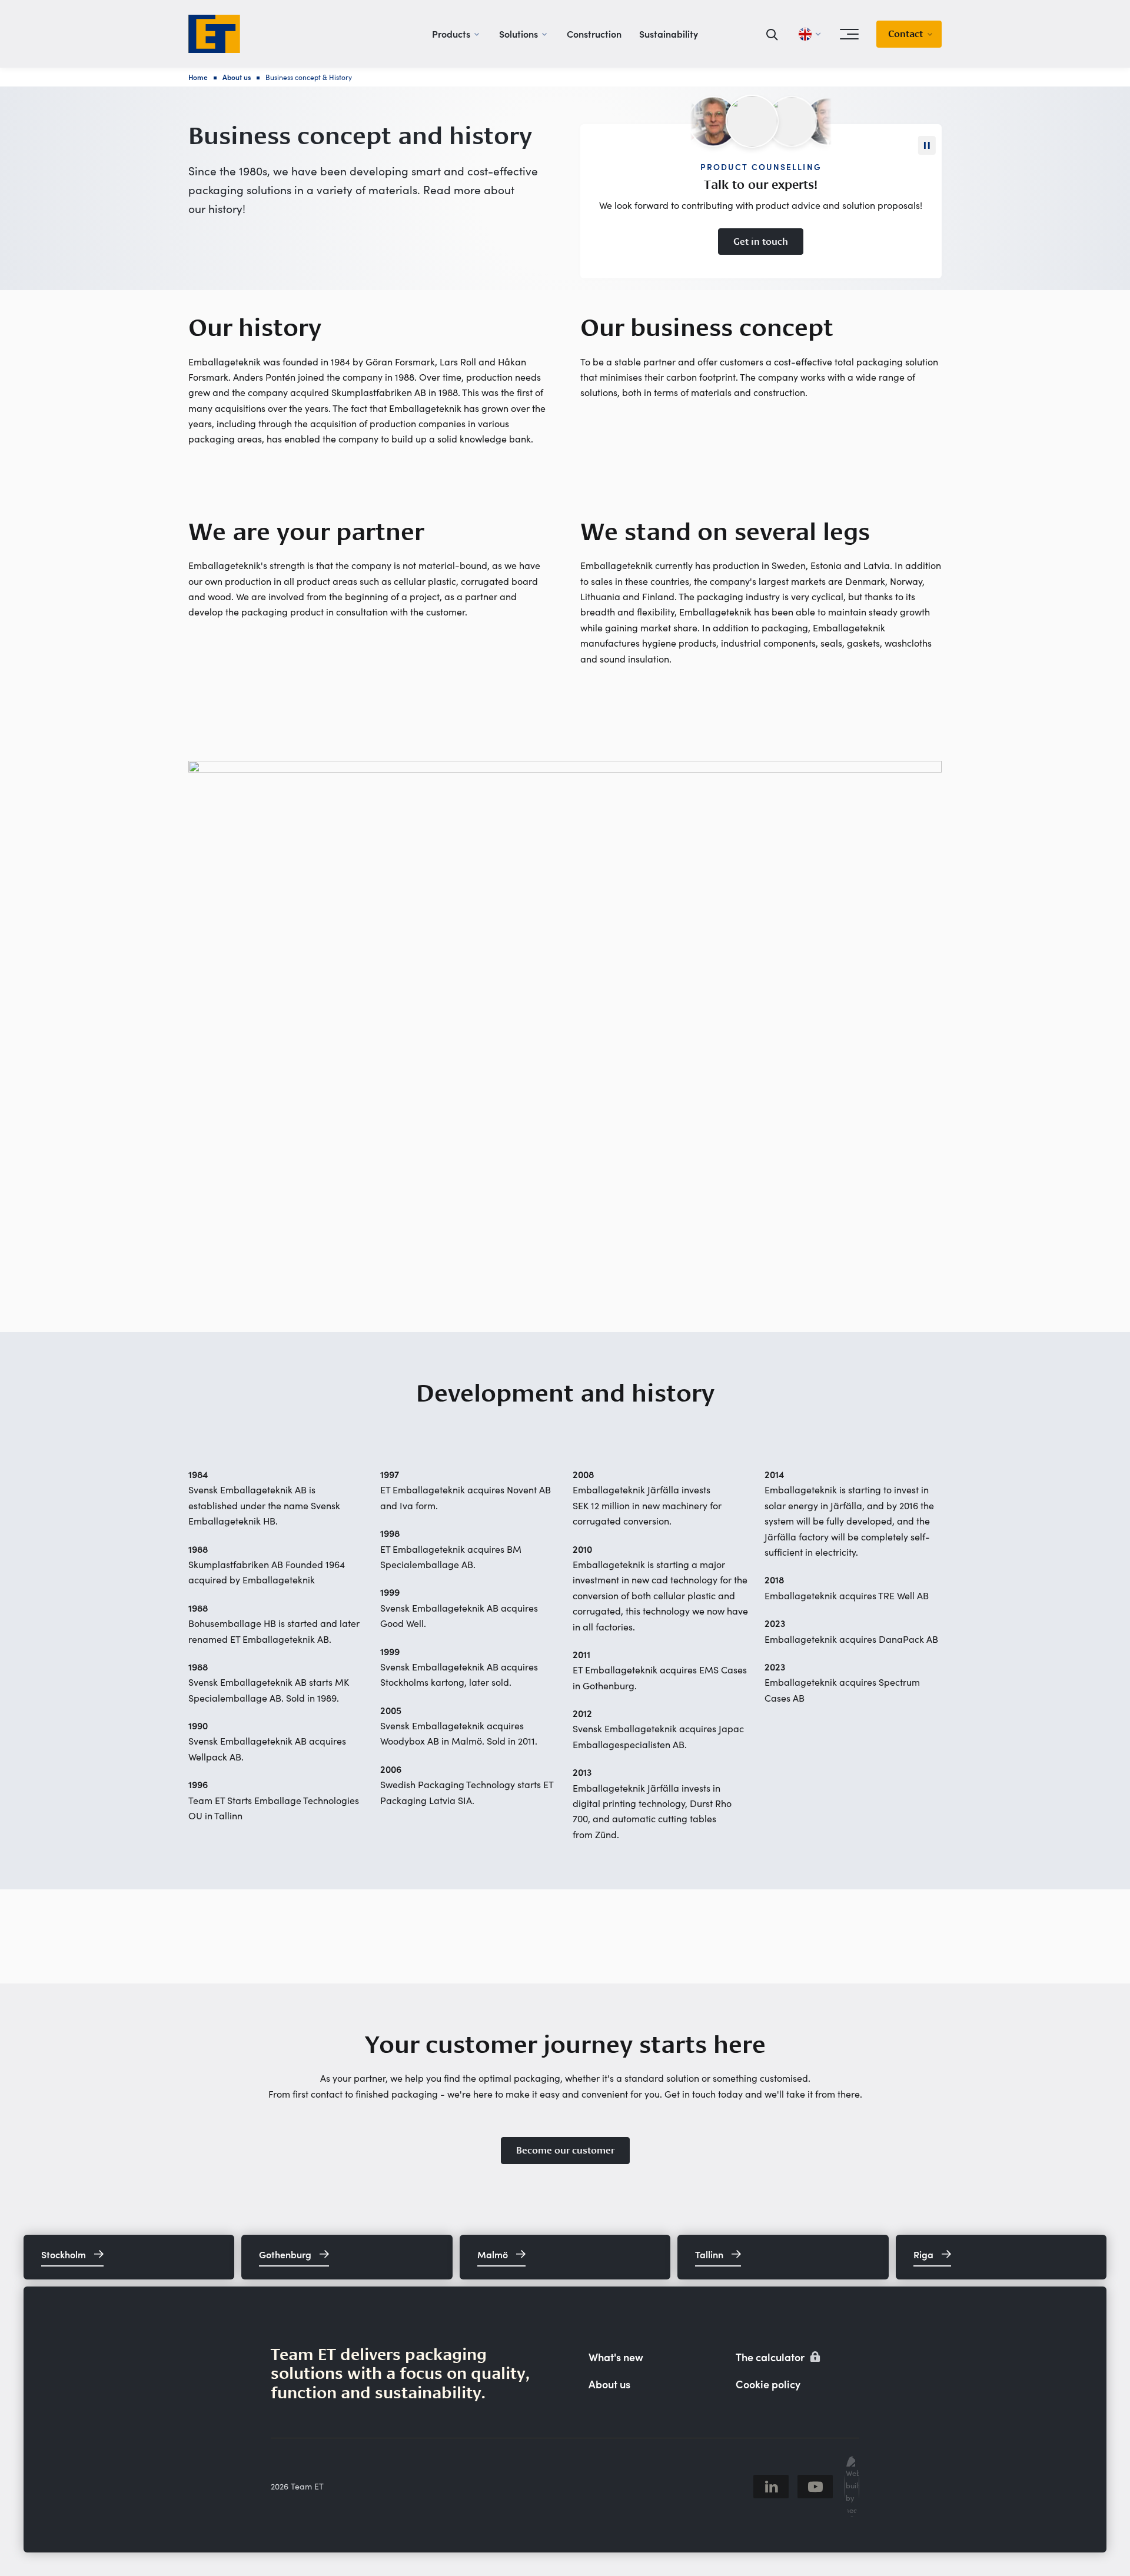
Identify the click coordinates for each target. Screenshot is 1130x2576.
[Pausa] (927, 145)
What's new (616, 2357)
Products (451, 34)
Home (198, 77)
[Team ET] (214, 34)
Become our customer (565, 2150)
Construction (594, 34)
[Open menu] (849, 34)
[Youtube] (815, 2487)
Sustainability (669, 34)
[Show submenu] (477, 34)
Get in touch (761, 242)
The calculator (771, 2357)
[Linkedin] (771, 2487)
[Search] (772, 34)
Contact (905, 34)
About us (237, 77)
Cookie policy (768, 2384)
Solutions (519, 34)
